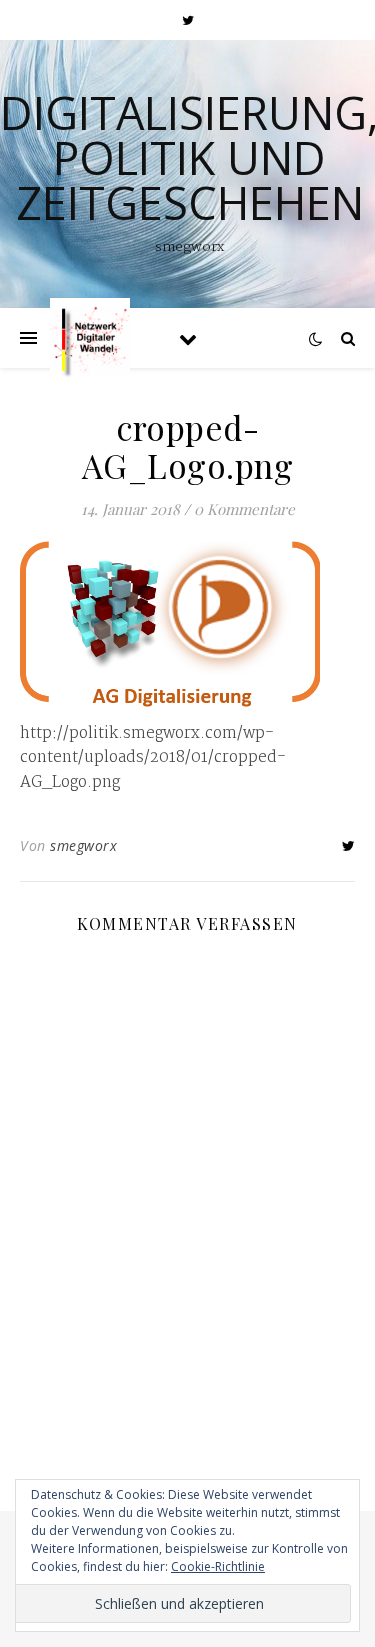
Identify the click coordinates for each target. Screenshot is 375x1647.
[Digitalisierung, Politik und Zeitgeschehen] (90, 338)
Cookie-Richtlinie (218, 1566)
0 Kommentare (244, 509)
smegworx (83, 845)
